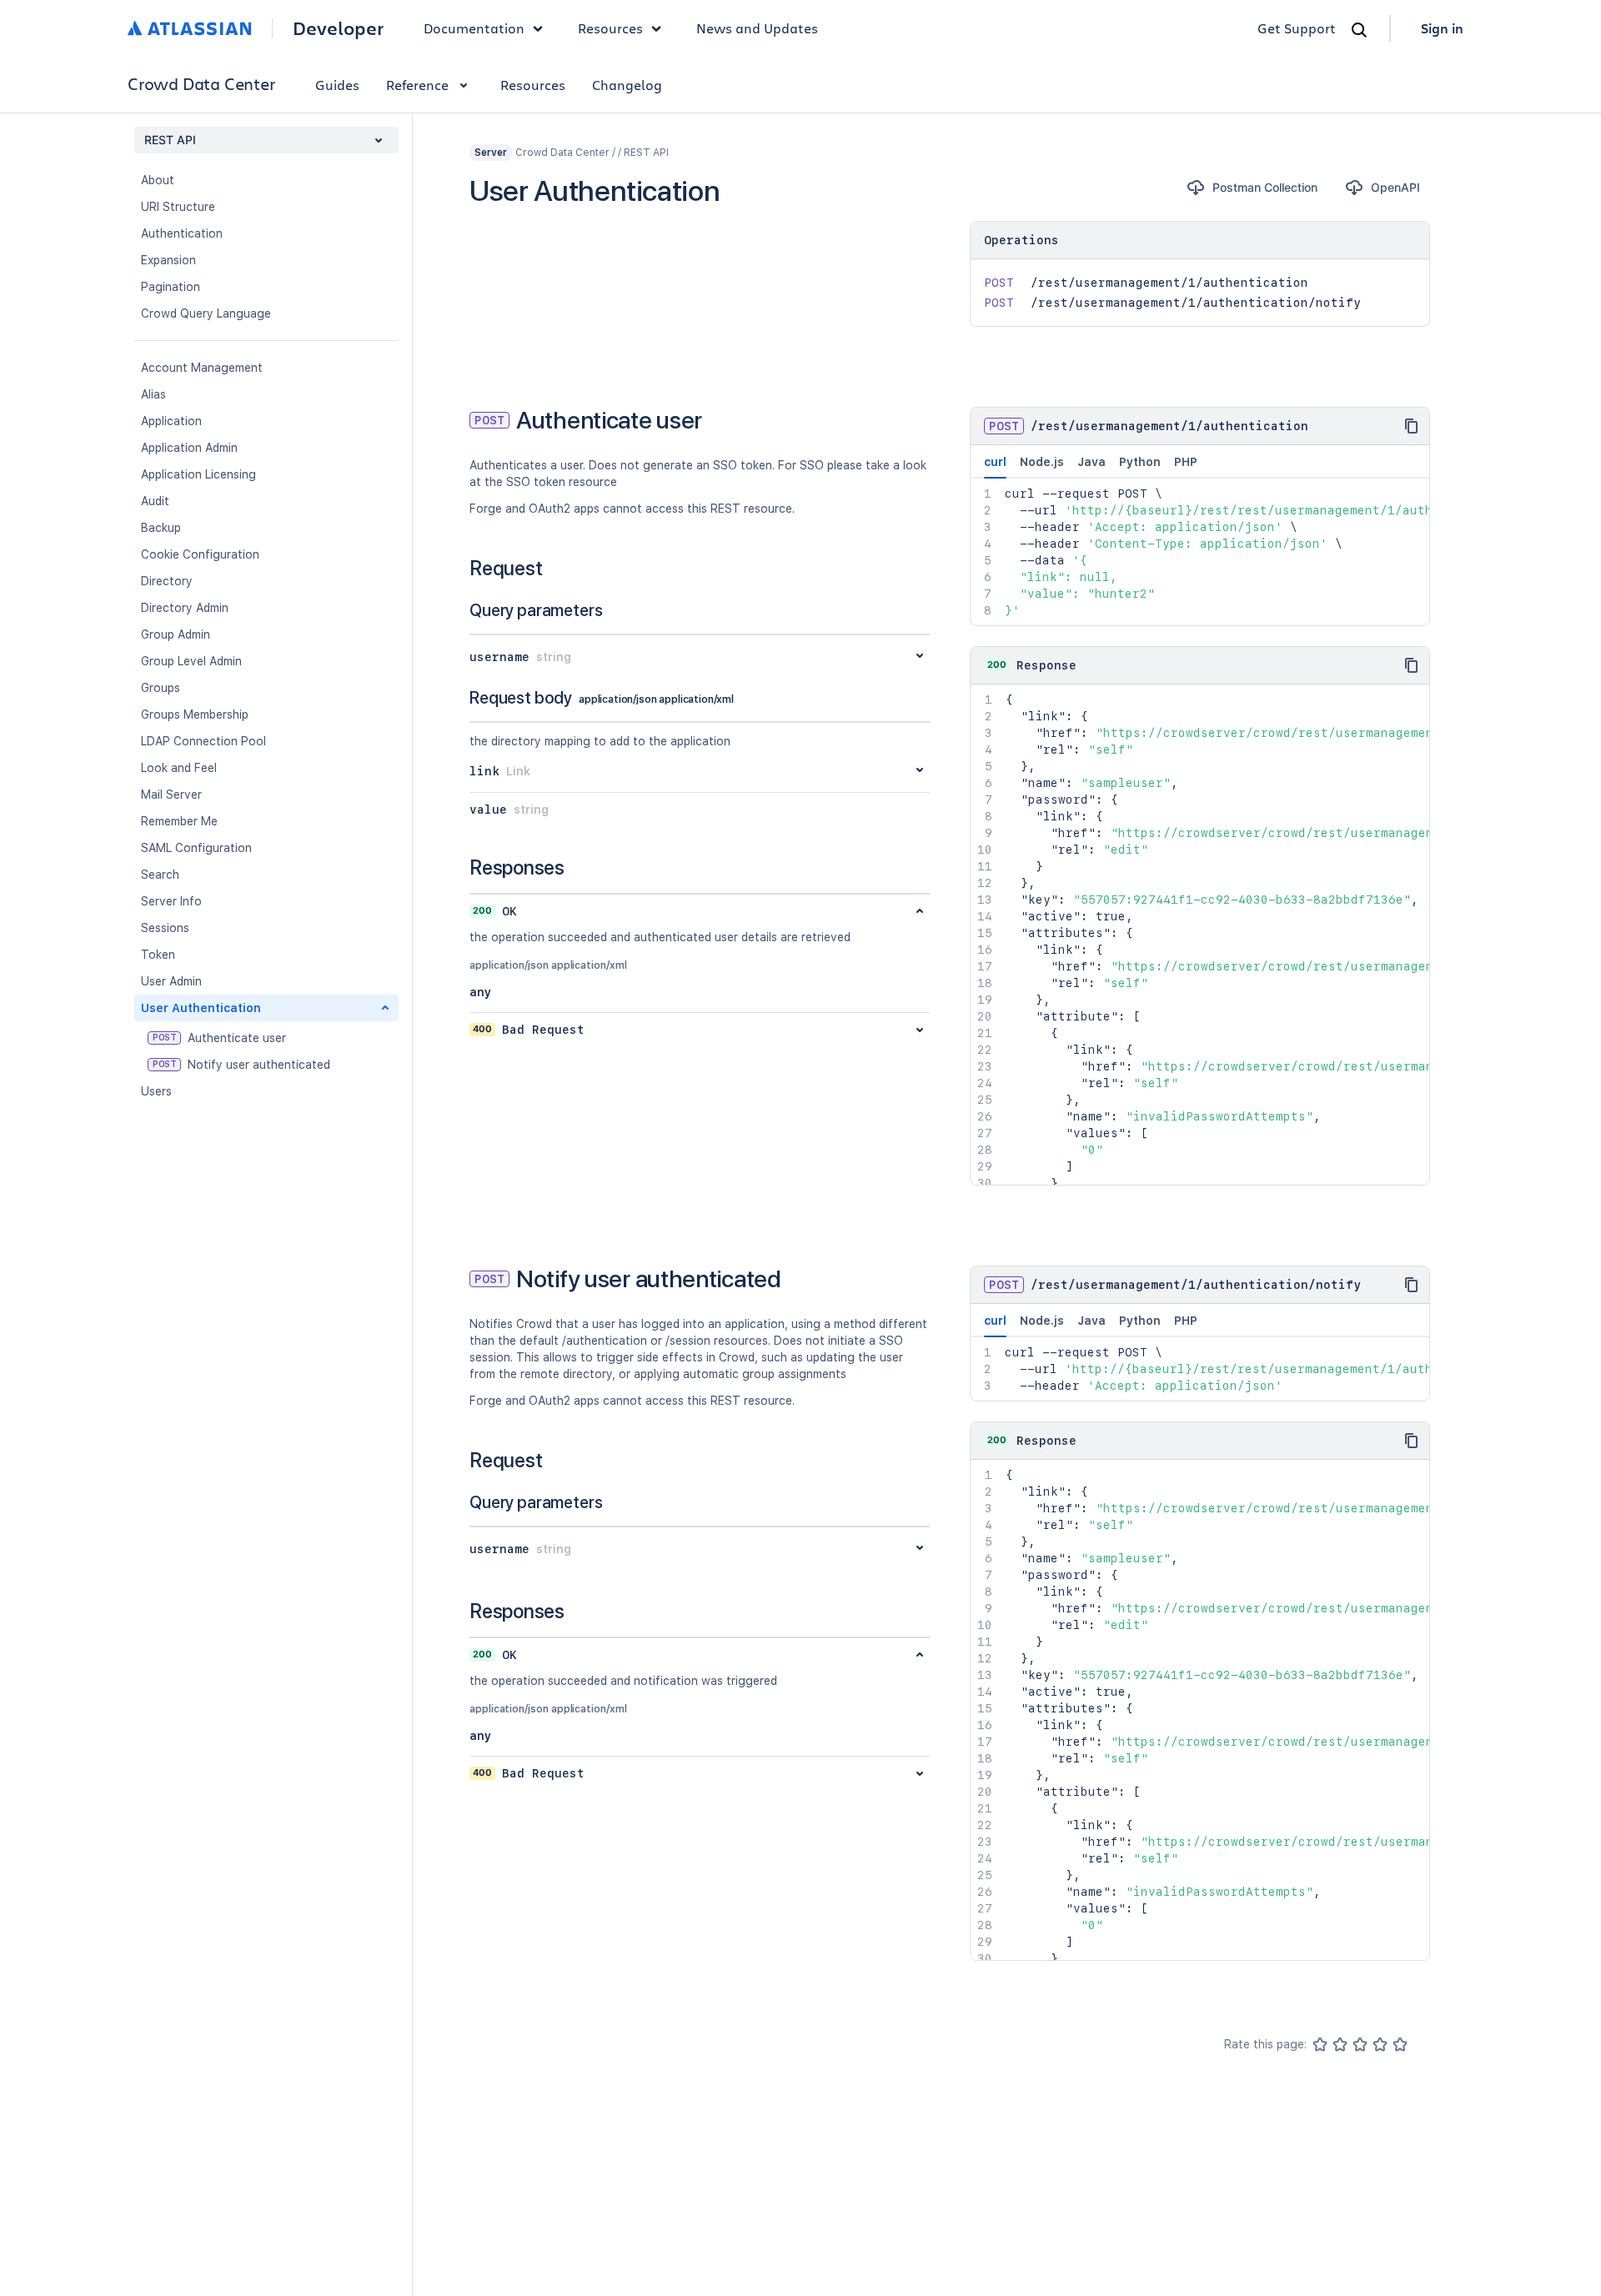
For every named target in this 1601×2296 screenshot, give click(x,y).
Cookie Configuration (200, 554)
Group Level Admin (191, 661)
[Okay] (1360, 2044)
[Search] (1359, 30)
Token (158, 955)
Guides (337, 85)
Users (156, 1091)
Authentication (182, 233)
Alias (153, 394)
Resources (533, 85)
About (158, 180)
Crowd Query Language (206, 313)
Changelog (627, 85)
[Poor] (1340, 2044)
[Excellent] (1400, 2044)
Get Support (1297, 28)
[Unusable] (1320, 2044)
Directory (167, 581)
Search (160, 875)
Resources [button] (610, 28)
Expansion (168, 260)
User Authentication (201, 1008)
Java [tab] (1092, 462)
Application (171, 421)
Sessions (165, 928)
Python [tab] (1140, 462)
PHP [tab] (1186, 462)
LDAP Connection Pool (203, 741)
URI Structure (178, 207)
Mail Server (171, 795)
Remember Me (179, 821)
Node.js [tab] (1042, 462)
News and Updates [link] (757, 28)
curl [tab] (995, 462)
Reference (417, 85)
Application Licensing (198, 474)
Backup (161, 528)
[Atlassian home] (190, 28)
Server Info (171, 901)
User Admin (171, 981)
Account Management (202, 368)
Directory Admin (185, 608)
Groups (161, 688)
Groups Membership (195, 714)
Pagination (171, 287)
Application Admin (189, 448)
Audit (155, 501)
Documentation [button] (474, 28)
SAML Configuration (196, 848)
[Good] (1380, 2044)
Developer (338, 28)
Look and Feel (179, 768)
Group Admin (176, 634)
